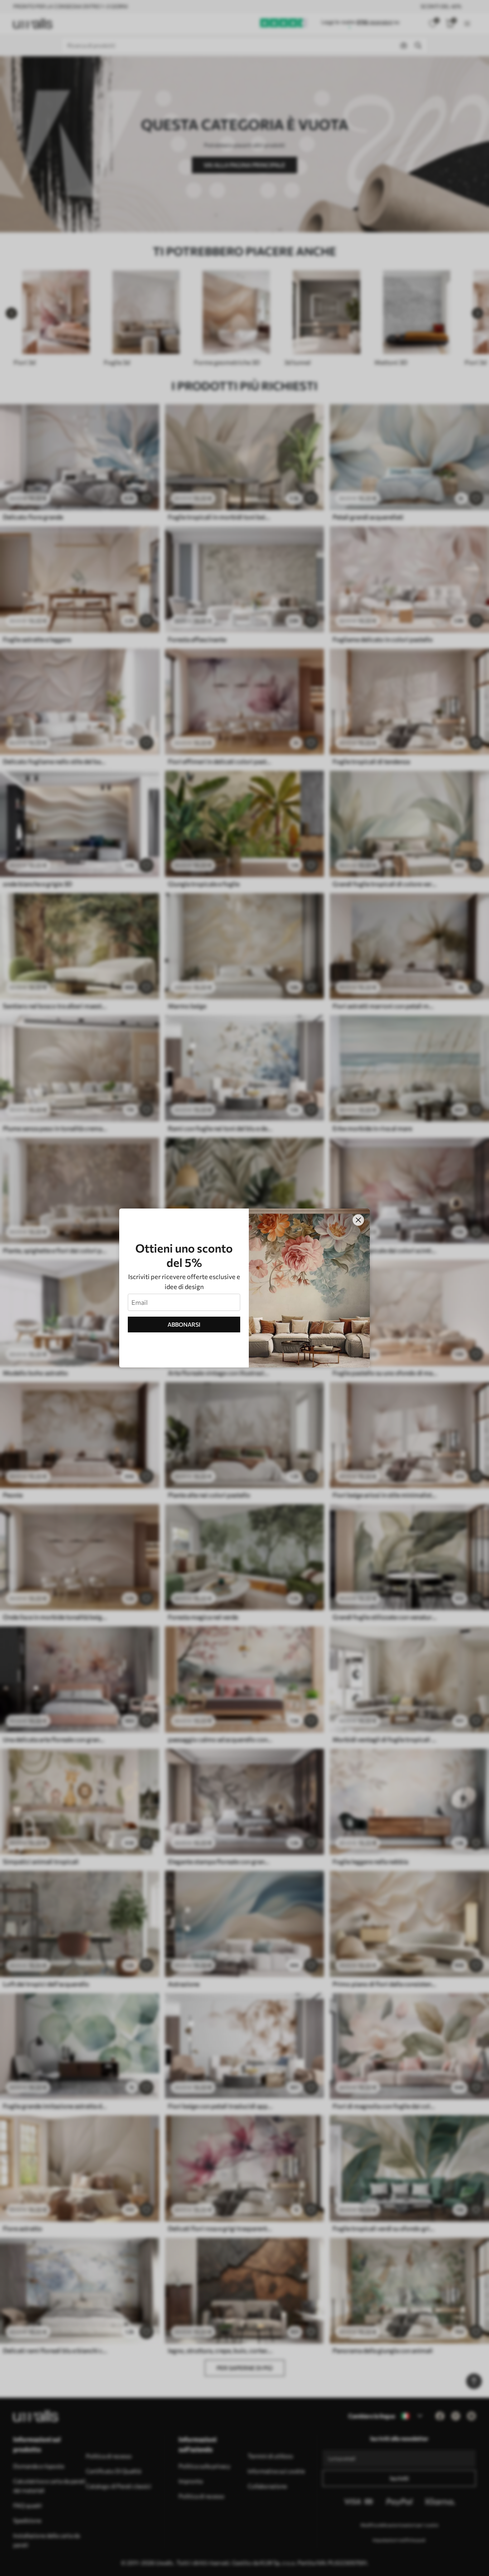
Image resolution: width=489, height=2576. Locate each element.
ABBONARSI (184, 1324)
